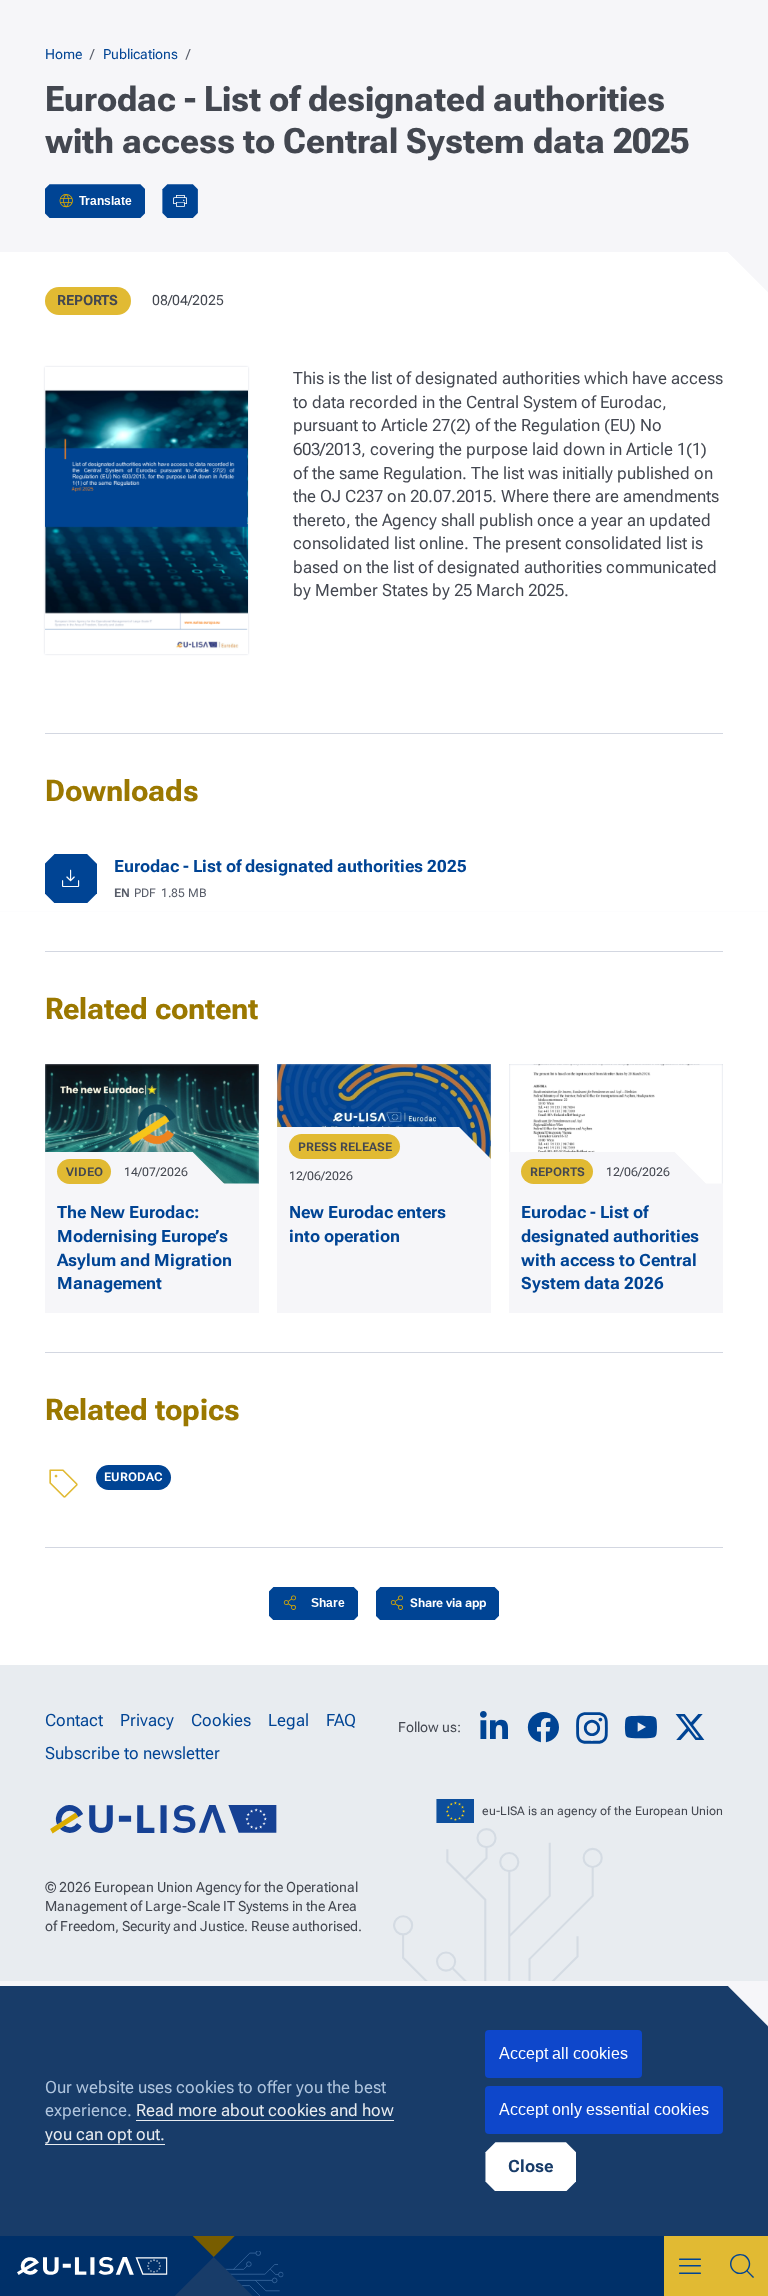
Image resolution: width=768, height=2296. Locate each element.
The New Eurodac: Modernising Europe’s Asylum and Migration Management (144, 1247)
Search (742, 2266)
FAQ (341, 1720)
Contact (74, 1720)
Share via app (448, 1603)
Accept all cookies (563, 2053)
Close (530, 2166)
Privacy (147, 1720)
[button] (314, 1604)
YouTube (641, 1727)
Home (63, 54)
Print (180, 201)
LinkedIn (494, 1727)
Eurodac (133, 1477)
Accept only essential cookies (604, 2109)
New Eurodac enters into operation (367, 1224)
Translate (105, 201)
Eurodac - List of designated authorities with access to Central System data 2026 (610, 1247)
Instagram (592, 1728)
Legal (288, 1720)
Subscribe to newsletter (132, 1753)
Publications (140, 54)
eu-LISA (107, 2266)
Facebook (543, 1727)
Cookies (221, 1720)
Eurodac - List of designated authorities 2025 (290, 866)
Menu (690, 2266)
